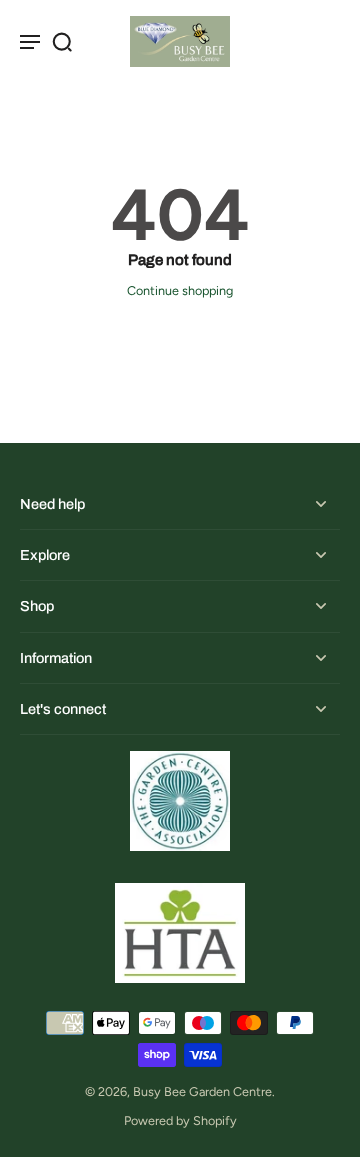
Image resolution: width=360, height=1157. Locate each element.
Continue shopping (180, 290)
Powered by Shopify (180, 1120)
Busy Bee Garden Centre (202, 1091)
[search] (62, 41)
